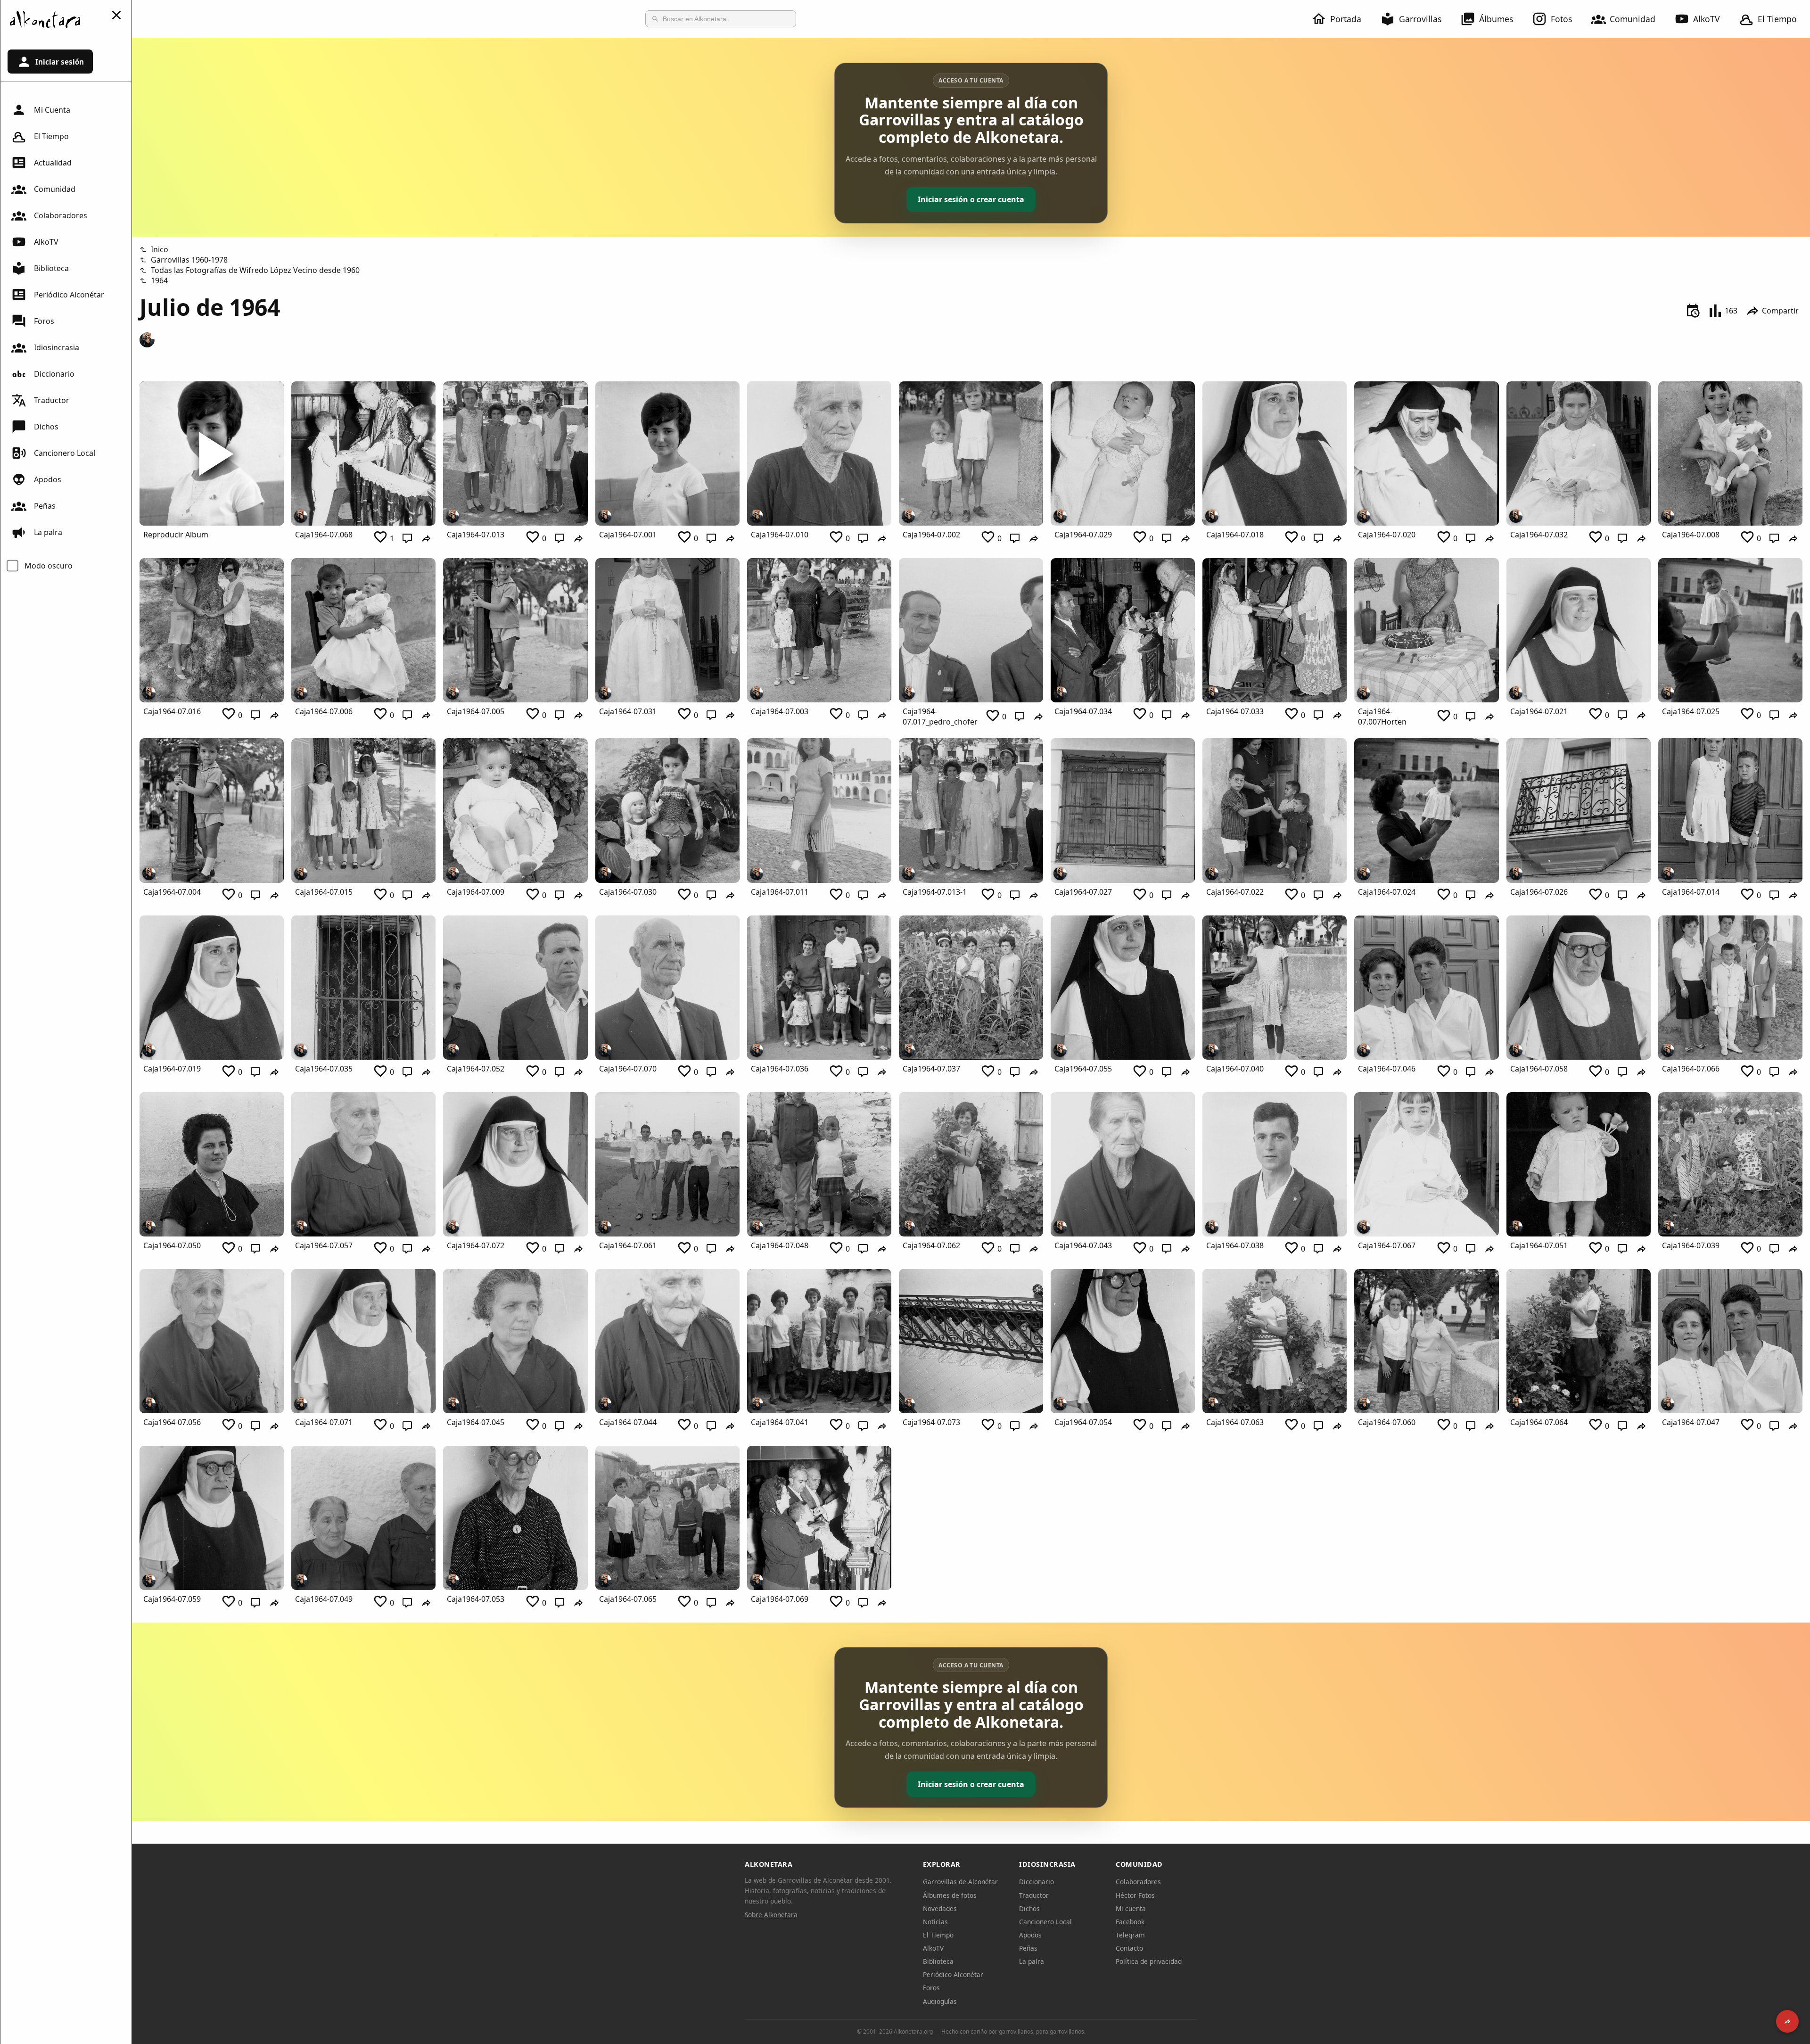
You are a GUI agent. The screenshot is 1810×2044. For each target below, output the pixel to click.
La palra (48, 532)
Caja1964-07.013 (476, 535)
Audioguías (940, 2001)
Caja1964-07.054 (1083, 1422)
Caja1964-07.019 (172, 1069)
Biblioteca (51, 268)
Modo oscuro (49, 566)
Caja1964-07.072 (476, 1245)
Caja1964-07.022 (1235, 892)
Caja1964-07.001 (628, 535)
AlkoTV (1707, 19)
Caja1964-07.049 (324, 1599)
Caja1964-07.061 (628, 1245)
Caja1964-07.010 (780, 535)
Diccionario (54, 374)
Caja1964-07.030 (628, 892)
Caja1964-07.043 (1083, 1245)
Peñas (45, 506)
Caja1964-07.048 (780, 1245)
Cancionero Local (65, 453)
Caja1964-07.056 (172, 1422)
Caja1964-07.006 (324, 711)
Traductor (52, 400)
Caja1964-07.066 (1691, 1069)
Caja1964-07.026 (1539, 892)
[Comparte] (1787, 2021)
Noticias (935, 1922)
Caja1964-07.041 (780, 1422)
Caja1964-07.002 (931, 535)
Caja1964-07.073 (931, 1422)
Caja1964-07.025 (1691, 711)
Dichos (46, 427)
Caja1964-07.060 (1387, 1422)
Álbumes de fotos (950, 1895)
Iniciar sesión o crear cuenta (971, 199)
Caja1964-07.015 (324, 892)
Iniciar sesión (60, 62)
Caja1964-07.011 (780, 892)
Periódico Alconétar (69, 295)
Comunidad (1633, 19)
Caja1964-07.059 (172, 1599)
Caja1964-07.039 (1691, 1245)
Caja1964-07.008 (1691, 535)
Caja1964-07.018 (1235, 535)
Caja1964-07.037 (931, 1069)
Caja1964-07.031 (628, 711)
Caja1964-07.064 (1539, 1422)
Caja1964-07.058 (1539, 1069)
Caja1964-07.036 (780, 1069)
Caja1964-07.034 (1083, 711)
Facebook (1130, 1922)
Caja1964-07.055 (1083, 1069)
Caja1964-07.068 (324, 535)
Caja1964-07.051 (1539, 1245)
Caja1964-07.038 (1235, 1245)
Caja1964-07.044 (628, 1422)
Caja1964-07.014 (1691, 892)
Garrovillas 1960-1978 (189, 260)
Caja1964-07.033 (1235, 711)
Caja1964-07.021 (1539, 711)
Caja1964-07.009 (476, 892)
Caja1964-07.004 (172, 892)
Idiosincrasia (57, 347)
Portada (1346, 19)
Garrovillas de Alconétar (960, 1882)
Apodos (48, 479)
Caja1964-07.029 (1083, 535)
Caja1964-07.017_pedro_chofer (940, 717)
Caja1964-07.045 (476, 1422)
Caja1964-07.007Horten (1382, 717)
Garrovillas (1420, 19)
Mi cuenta (1131, 1908)
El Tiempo (1777, 19)
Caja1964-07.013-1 (935, 892)
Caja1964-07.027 (1083, 892)
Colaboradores (61, 215)
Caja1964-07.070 (628, 1069)
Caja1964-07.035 (324, 1069)
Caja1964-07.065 (628, 1599)
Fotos (1561, 19)
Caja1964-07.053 (476, 1599)
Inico (160, 249)
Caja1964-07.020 (1387, 535)
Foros (44, 321)
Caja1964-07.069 (780, 1599)
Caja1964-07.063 (1235, 1422)
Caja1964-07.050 (172, 1245)
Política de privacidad (1149, 1961)
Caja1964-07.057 (324, 1245)
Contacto (1129, 1948)
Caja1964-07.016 (172, 711)
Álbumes (1496, 19)
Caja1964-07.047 (1691, 1422)
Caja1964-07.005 (476, 711)
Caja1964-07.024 (1387, 892)
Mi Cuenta (52, 110)
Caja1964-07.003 (780, 711)
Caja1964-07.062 (931, 1245)
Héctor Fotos (1135, 1895)
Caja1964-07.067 (1387, 1245)
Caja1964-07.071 (324, 1422)
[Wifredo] (147, 340)
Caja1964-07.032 (1539, 535)
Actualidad (53, 163)
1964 (159, 280)
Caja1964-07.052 (476, 1069)
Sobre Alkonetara (771, 1915)
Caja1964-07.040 (1235, 1069)
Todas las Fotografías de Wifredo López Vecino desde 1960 (255, 270)
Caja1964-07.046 (1387, 1069)
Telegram (1130, 1935)
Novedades (940, 1908)
